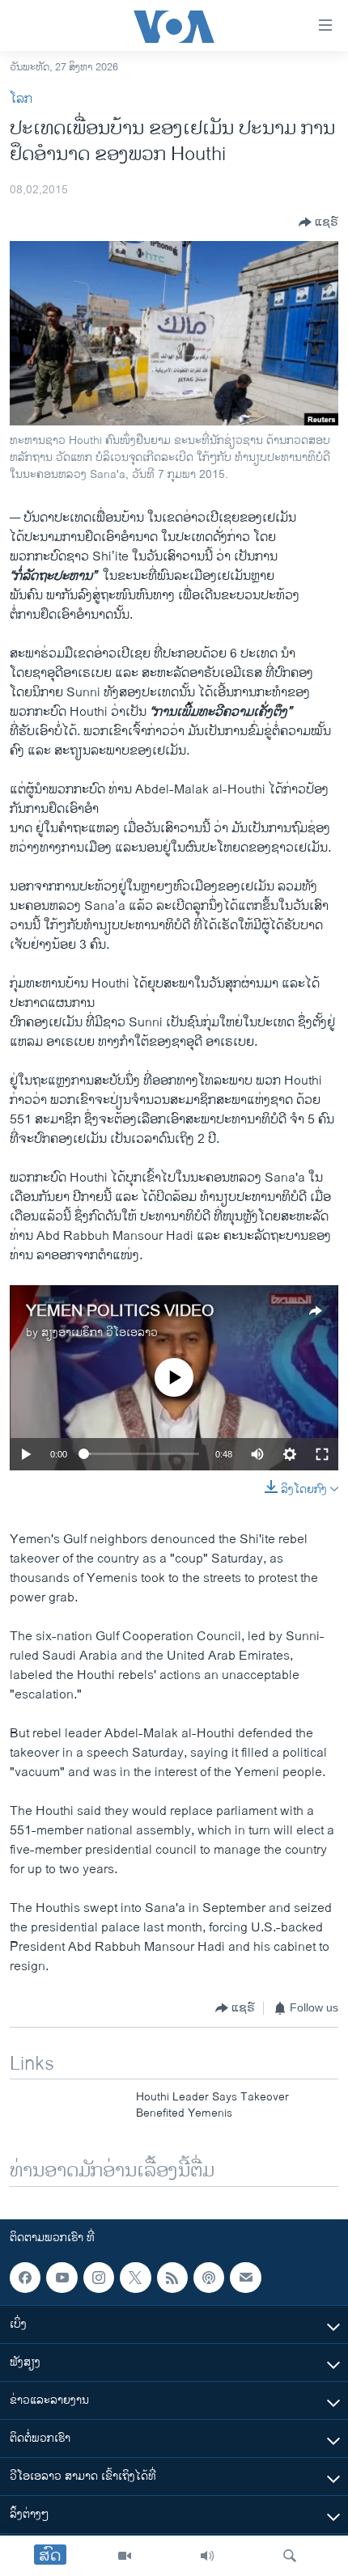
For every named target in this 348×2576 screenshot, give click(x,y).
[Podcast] (209, 2278)
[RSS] (172, 2278)
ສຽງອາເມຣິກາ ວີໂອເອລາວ (100, 1332)
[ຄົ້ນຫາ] (290, 2556)
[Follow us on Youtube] (62, 2278)
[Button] (318, 222)
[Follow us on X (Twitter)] (135, 2278)
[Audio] (207, 2556)
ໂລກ (21, 99)
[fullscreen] (322, 1454)
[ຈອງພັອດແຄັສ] (245, 2278)
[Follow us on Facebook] (25, 2278)
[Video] (125, 2556)
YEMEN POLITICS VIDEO (120, 1311)
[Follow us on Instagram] (99, 2278)
